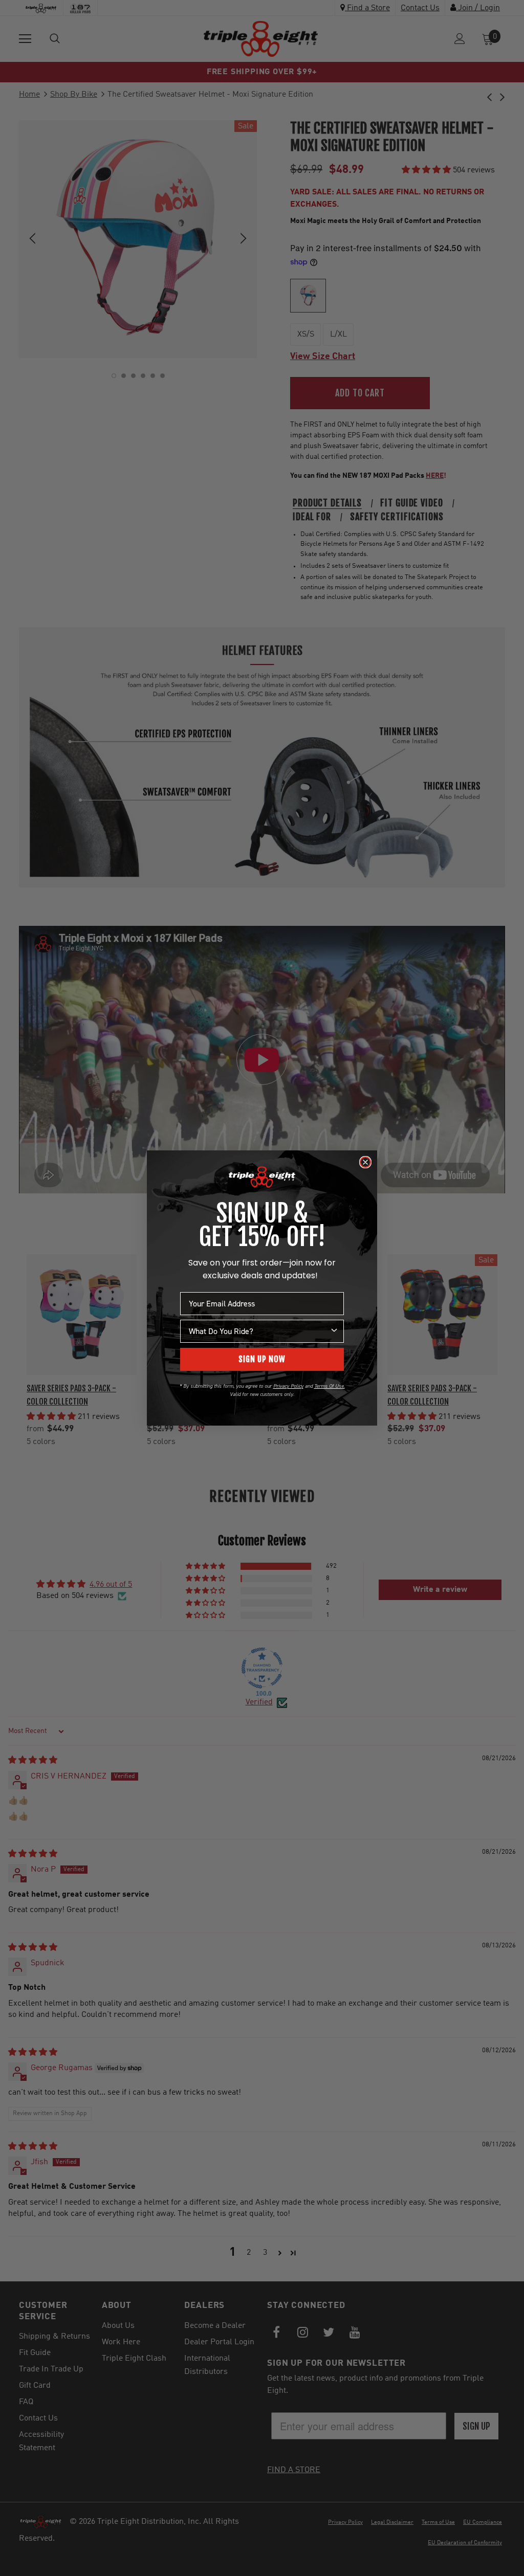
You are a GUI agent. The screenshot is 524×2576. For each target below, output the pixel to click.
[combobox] (259, 1331)
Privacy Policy (288, 1386)
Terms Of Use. (330, 1386)
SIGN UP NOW (262, 1359)
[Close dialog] (365, 1162)
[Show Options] (334, 1331)
